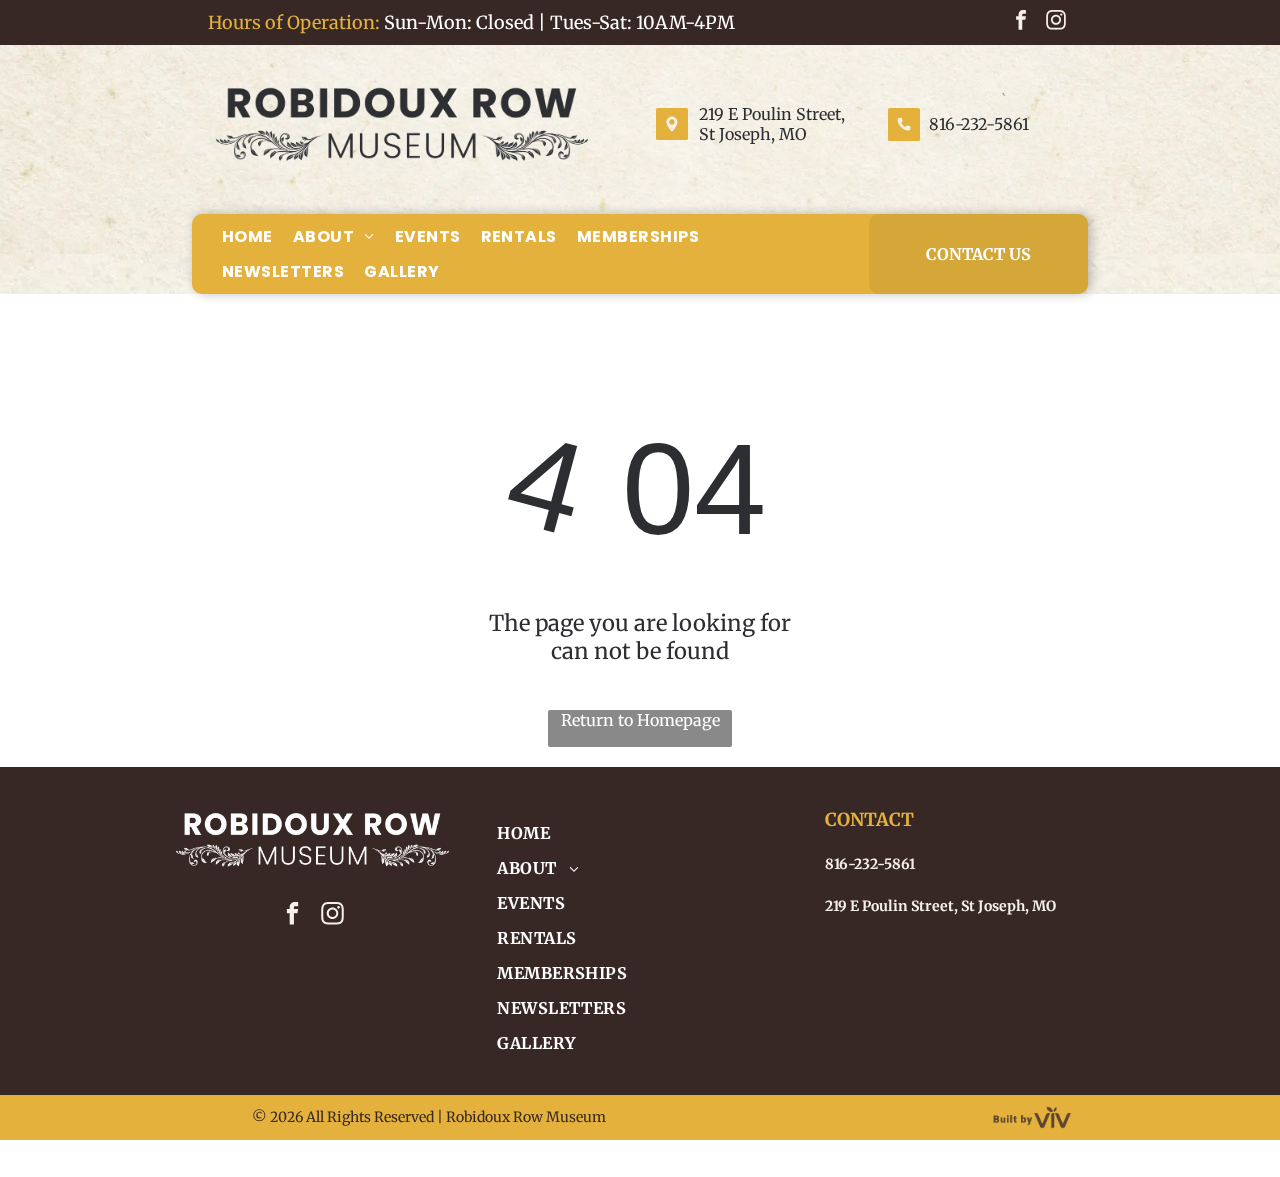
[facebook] (1021, 22)
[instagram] (1056, 22)
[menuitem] (247, 235)
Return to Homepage (640, 720)
